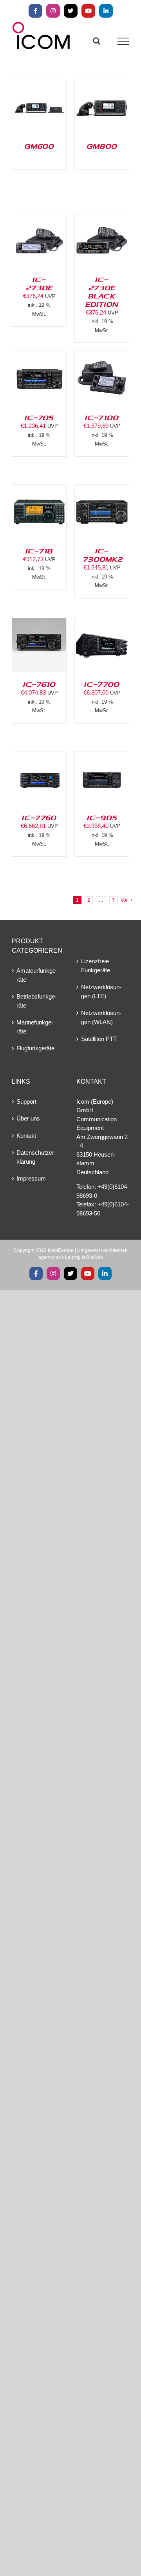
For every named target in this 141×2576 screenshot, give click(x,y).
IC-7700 (102, 684)
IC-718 (39, 551)
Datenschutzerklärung (36, 1157)
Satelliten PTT (99, 1039)
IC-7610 (39, 684)
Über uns (28, 1118)
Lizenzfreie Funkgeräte (96, 966)
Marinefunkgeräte (35, 1027)
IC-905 (102, 817)
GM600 (39, 146)
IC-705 (39, 417)
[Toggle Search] (97, 41)
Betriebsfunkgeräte (37, 1001)
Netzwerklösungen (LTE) (101, 991)
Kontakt (26, 1136)
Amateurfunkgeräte (37, 975)
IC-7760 (39, 817)
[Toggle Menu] (124, 41)
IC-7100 (102, 417)
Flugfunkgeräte (35, 1048)
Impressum (31, 1178)
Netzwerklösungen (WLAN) (101, 1017)
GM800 (102, 146)
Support (26, 1102)
